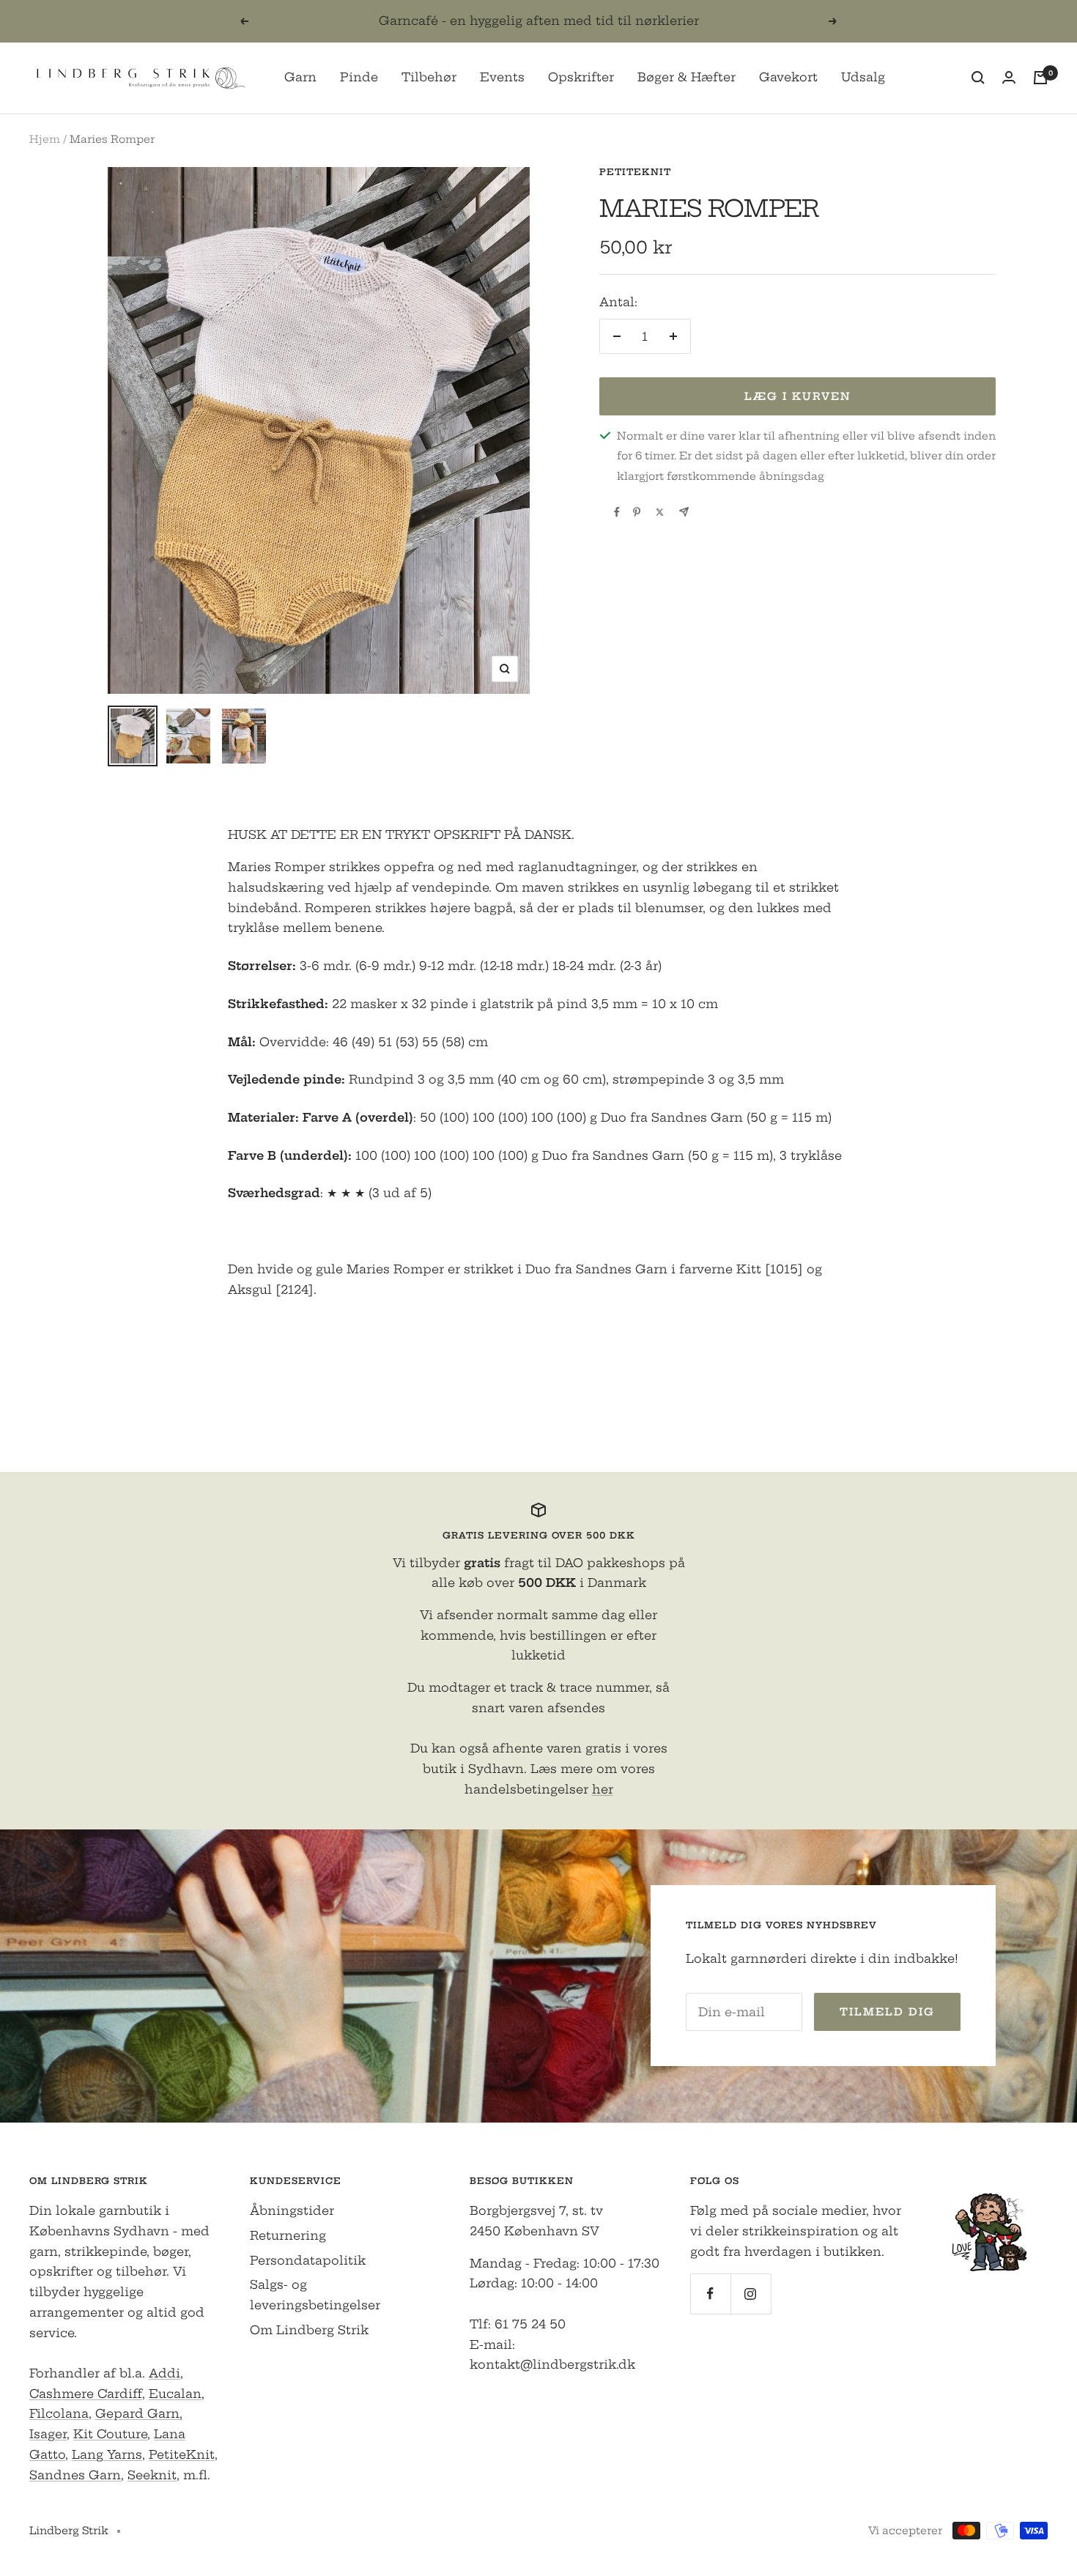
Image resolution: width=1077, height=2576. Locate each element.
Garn (300, 77)
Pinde (359, 77)
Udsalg (863, 77)
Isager (48, 2434)
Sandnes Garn (75, 2475)
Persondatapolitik (308, 2260)
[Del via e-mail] (684, 512)
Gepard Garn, (139, 2413)
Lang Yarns (107, 2454)
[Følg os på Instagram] (751, 2294)
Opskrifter (581, 77)
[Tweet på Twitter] (660, 512)
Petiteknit (635, 172)
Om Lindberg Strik (309, 2330)
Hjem (45, 139)
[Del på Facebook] (617, 512)
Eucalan (175, 2394)
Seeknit (152, 2475)
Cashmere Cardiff (86, 2394)
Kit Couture (110, 2434)
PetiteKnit (182, 2454)
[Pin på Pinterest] (637, 512)
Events (502, 77)
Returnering (288, 2235)
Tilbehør (429, 77)
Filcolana (59, 2413)
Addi (164, 2373)
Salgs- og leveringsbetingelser (315, 2295)
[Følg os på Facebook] (710, 2294)
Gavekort (788, 77)
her (603, 1789)
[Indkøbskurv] (1040, 78)
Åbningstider (292, 2210)
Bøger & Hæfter (686, 77)
